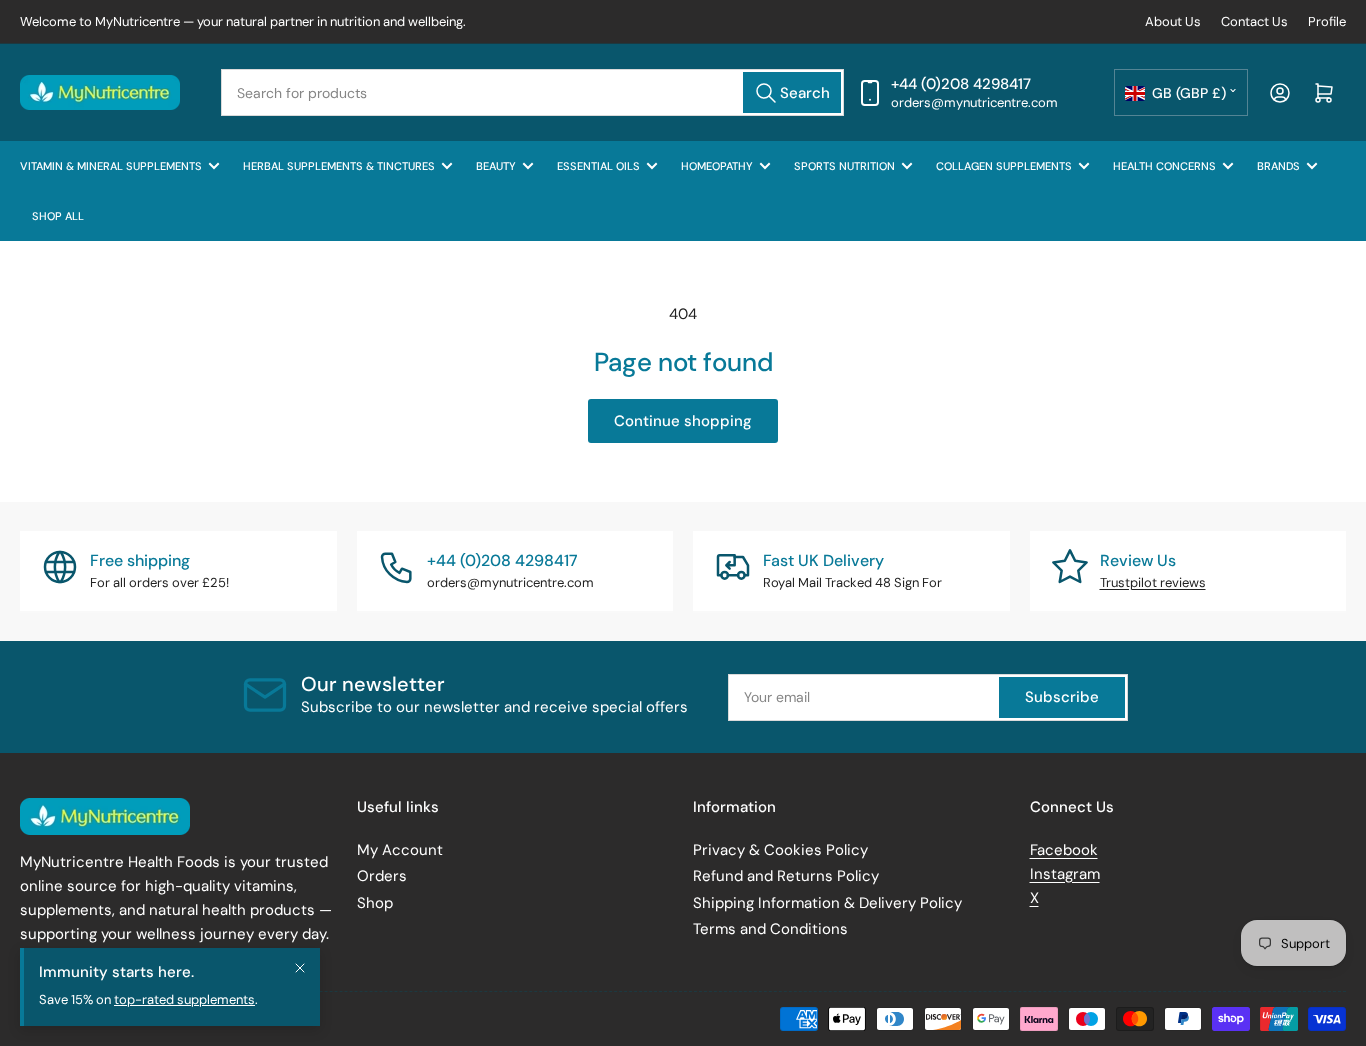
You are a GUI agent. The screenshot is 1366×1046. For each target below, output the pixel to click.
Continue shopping (683, 421)
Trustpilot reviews (1153, 582)
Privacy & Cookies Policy (780, 850)
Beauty (496, 166)
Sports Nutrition (844, 166)
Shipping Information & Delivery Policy (827, 903)
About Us (1173, 21)
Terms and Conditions (770, 929)
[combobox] (532, 92)
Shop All (58, 216)
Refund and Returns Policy (786, 876)
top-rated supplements (184, 999)
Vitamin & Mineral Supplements (111, 166)
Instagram (1065, 874)
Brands (1278, 166)
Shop (375, 903)
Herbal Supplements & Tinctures (339, 166)
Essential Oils (598, 166)
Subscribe (1062, 697)
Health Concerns (1164, 166)
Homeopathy (717, 166)
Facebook (1064, 850)
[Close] (300, 968)
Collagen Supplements (1004, 166)
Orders (382, 876)
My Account (400, 850)
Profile (1327, 21)
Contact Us (1254, 21)
